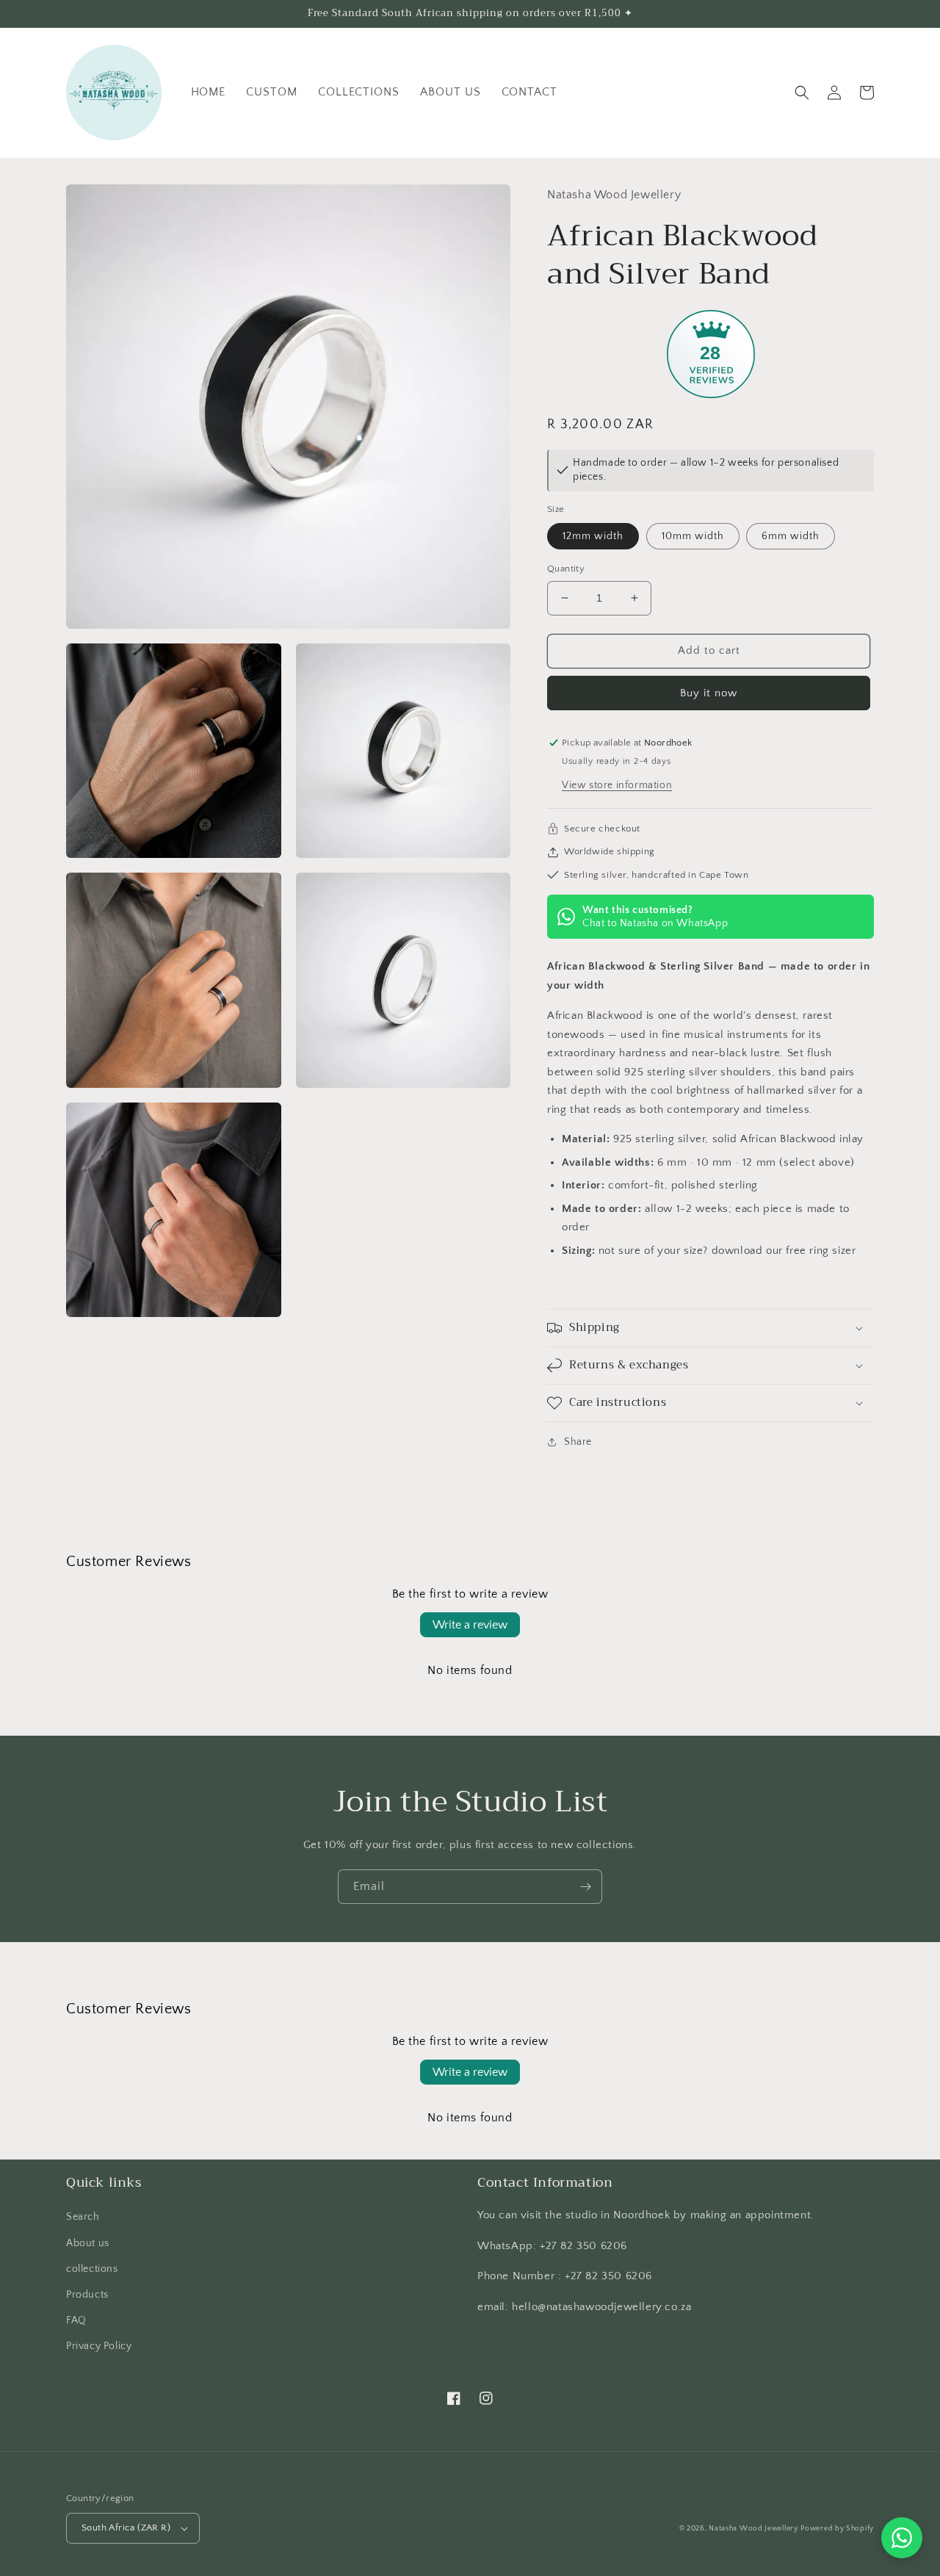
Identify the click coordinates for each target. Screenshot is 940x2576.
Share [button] (578, 1442)
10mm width (693, 536)
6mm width (791, 536)
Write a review (470, 1625)
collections (92, 2269)
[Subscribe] (585, 1887)
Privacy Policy (99, 2346)
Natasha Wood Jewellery (753, 2529)
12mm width (593, 536)
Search (83, 2217)
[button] (802, 93)
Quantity (566, 569)
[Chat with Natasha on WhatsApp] (902, 2538)
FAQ (76, 2320)
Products (87, 2295)
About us (88, 2243)
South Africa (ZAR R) (126, 2528)
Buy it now (709, 693)
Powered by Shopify (837, 2529)
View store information (617, 785)
